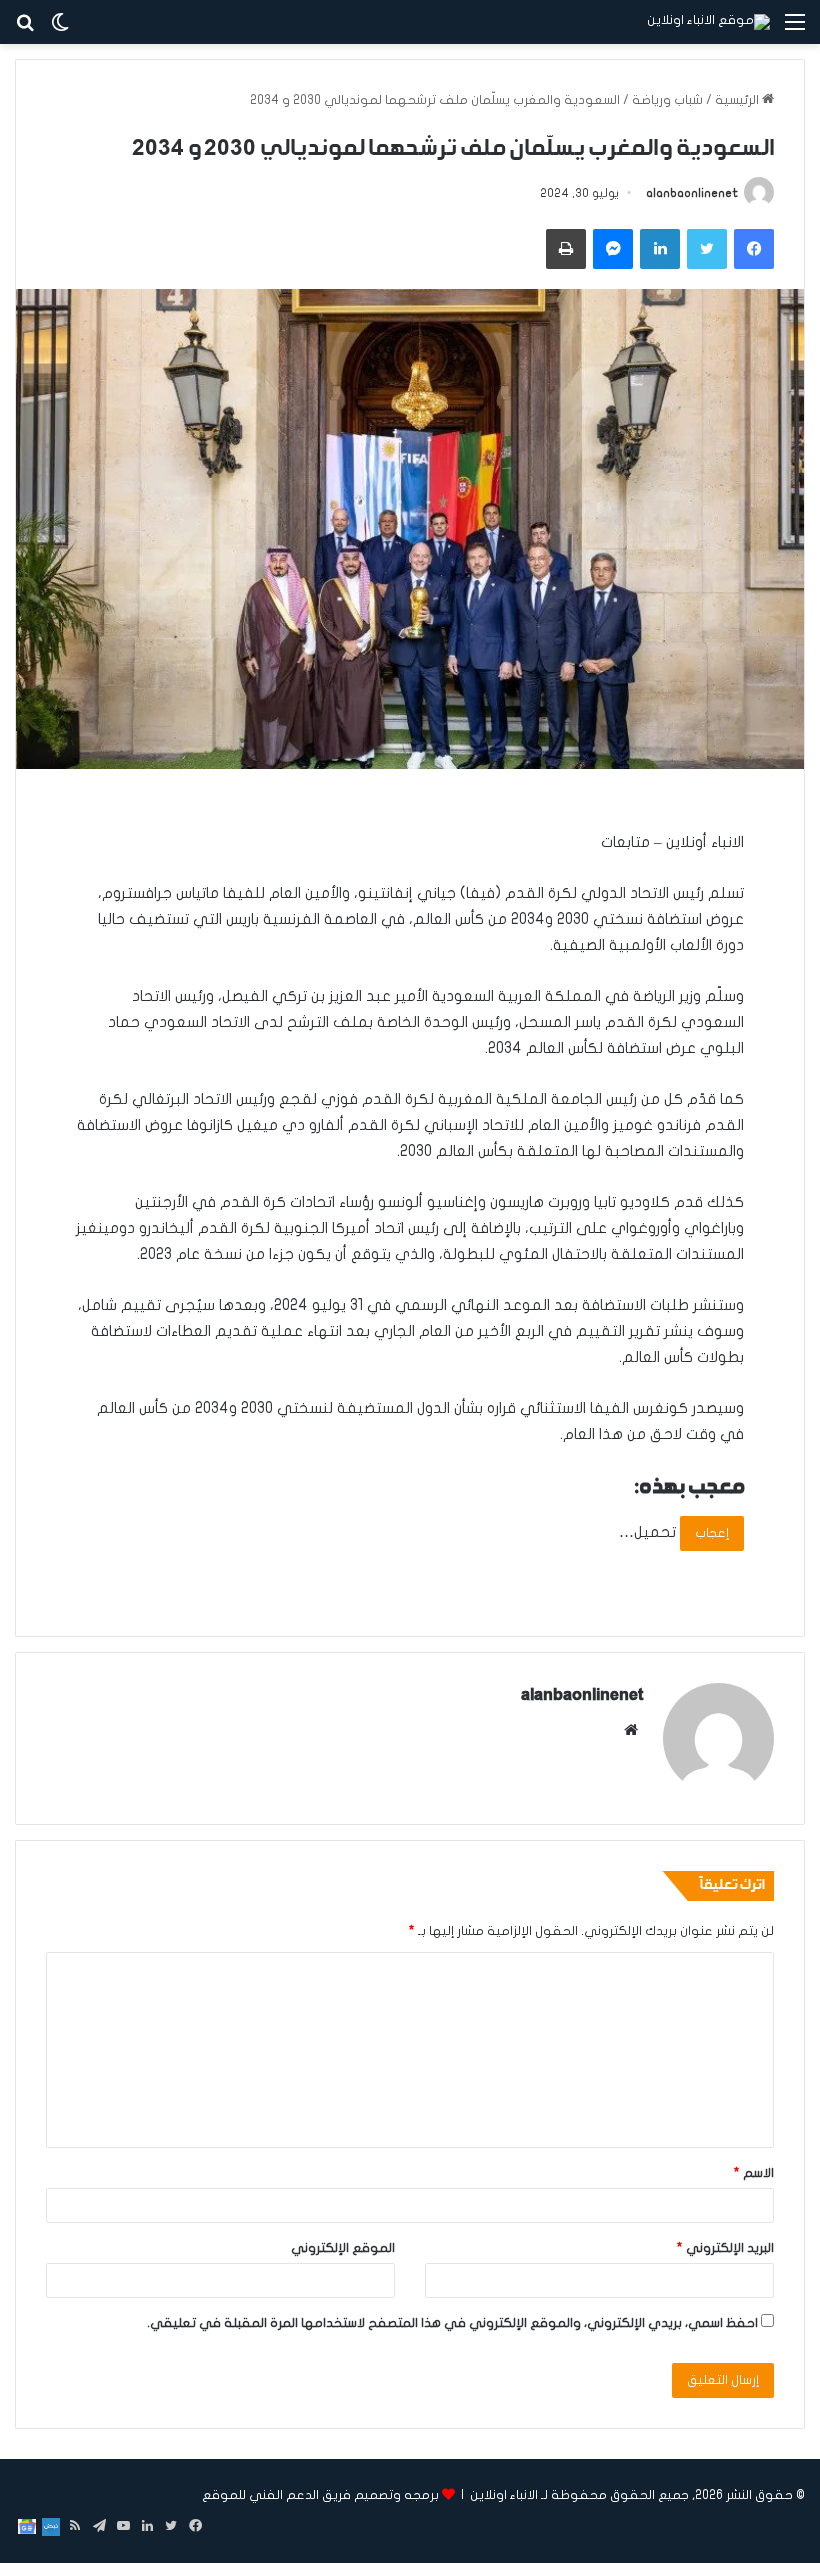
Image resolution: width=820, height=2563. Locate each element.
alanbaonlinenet (692, 193)
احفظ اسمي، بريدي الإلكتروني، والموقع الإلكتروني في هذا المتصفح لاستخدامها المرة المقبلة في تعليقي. (452, 2323)
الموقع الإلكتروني (343, 2248)
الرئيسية (738, 100)
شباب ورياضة (667, 100)
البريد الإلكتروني (725, 2248)
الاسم (754, 2173)
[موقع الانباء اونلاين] (708, 22)
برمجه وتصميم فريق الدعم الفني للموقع (320, 2495)
